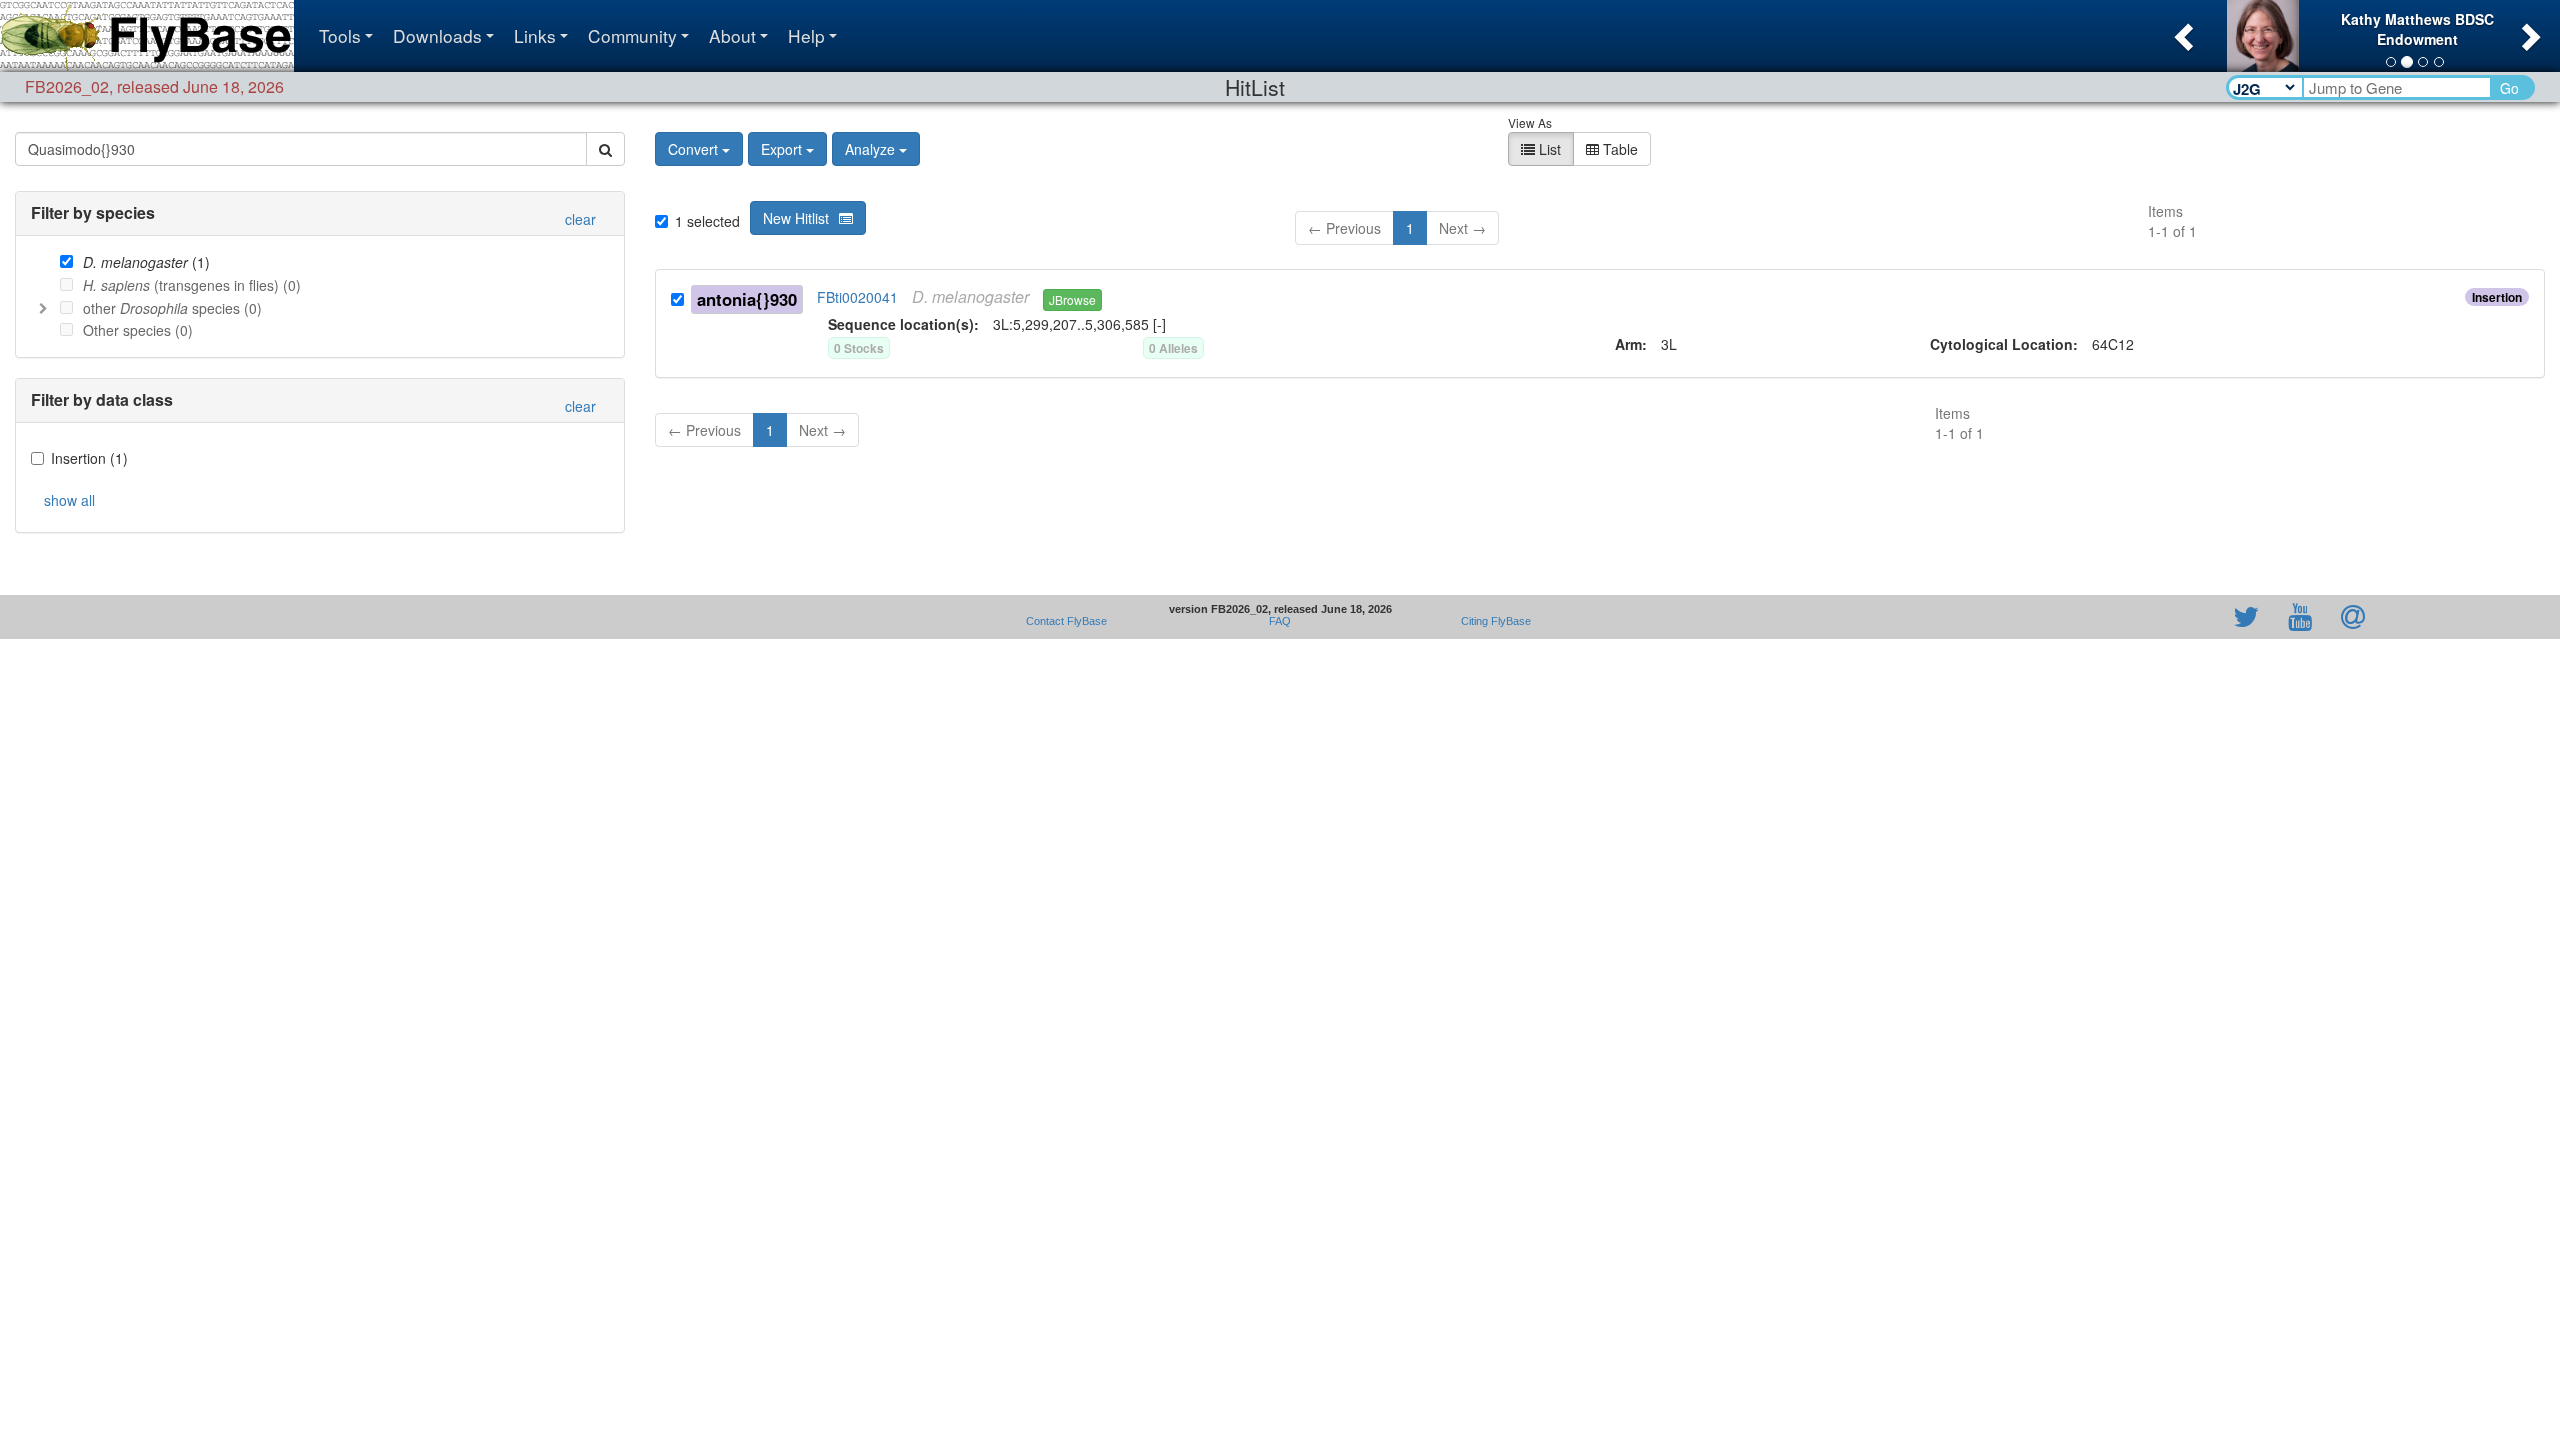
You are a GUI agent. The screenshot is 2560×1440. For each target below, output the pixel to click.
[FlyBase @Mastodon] (2189, 617)
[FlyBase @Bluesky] (2130, 617)
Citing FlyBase (1493, 621)
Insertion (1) (89, 458)
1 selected (707, 221)
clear (580, 219)
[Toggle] (43, 307)
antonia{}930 (747, 299)
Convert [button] (693, 149)
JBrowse (1072, 299)
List (1548, 149)
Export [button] (781, 149)
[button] (2181, 31)
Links (535, 35)
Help (806, 35)
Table (1618, 149)
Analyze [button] (870, 149)
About (732, 35)
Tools (340, 35)
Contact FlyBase (1066, 621)
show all (69, 500)
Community (632, 35)
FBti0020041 (857, 297)
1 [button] (1410, 228)
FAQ (1280, 621)
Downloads (437, 35)
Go (2509, 88)
